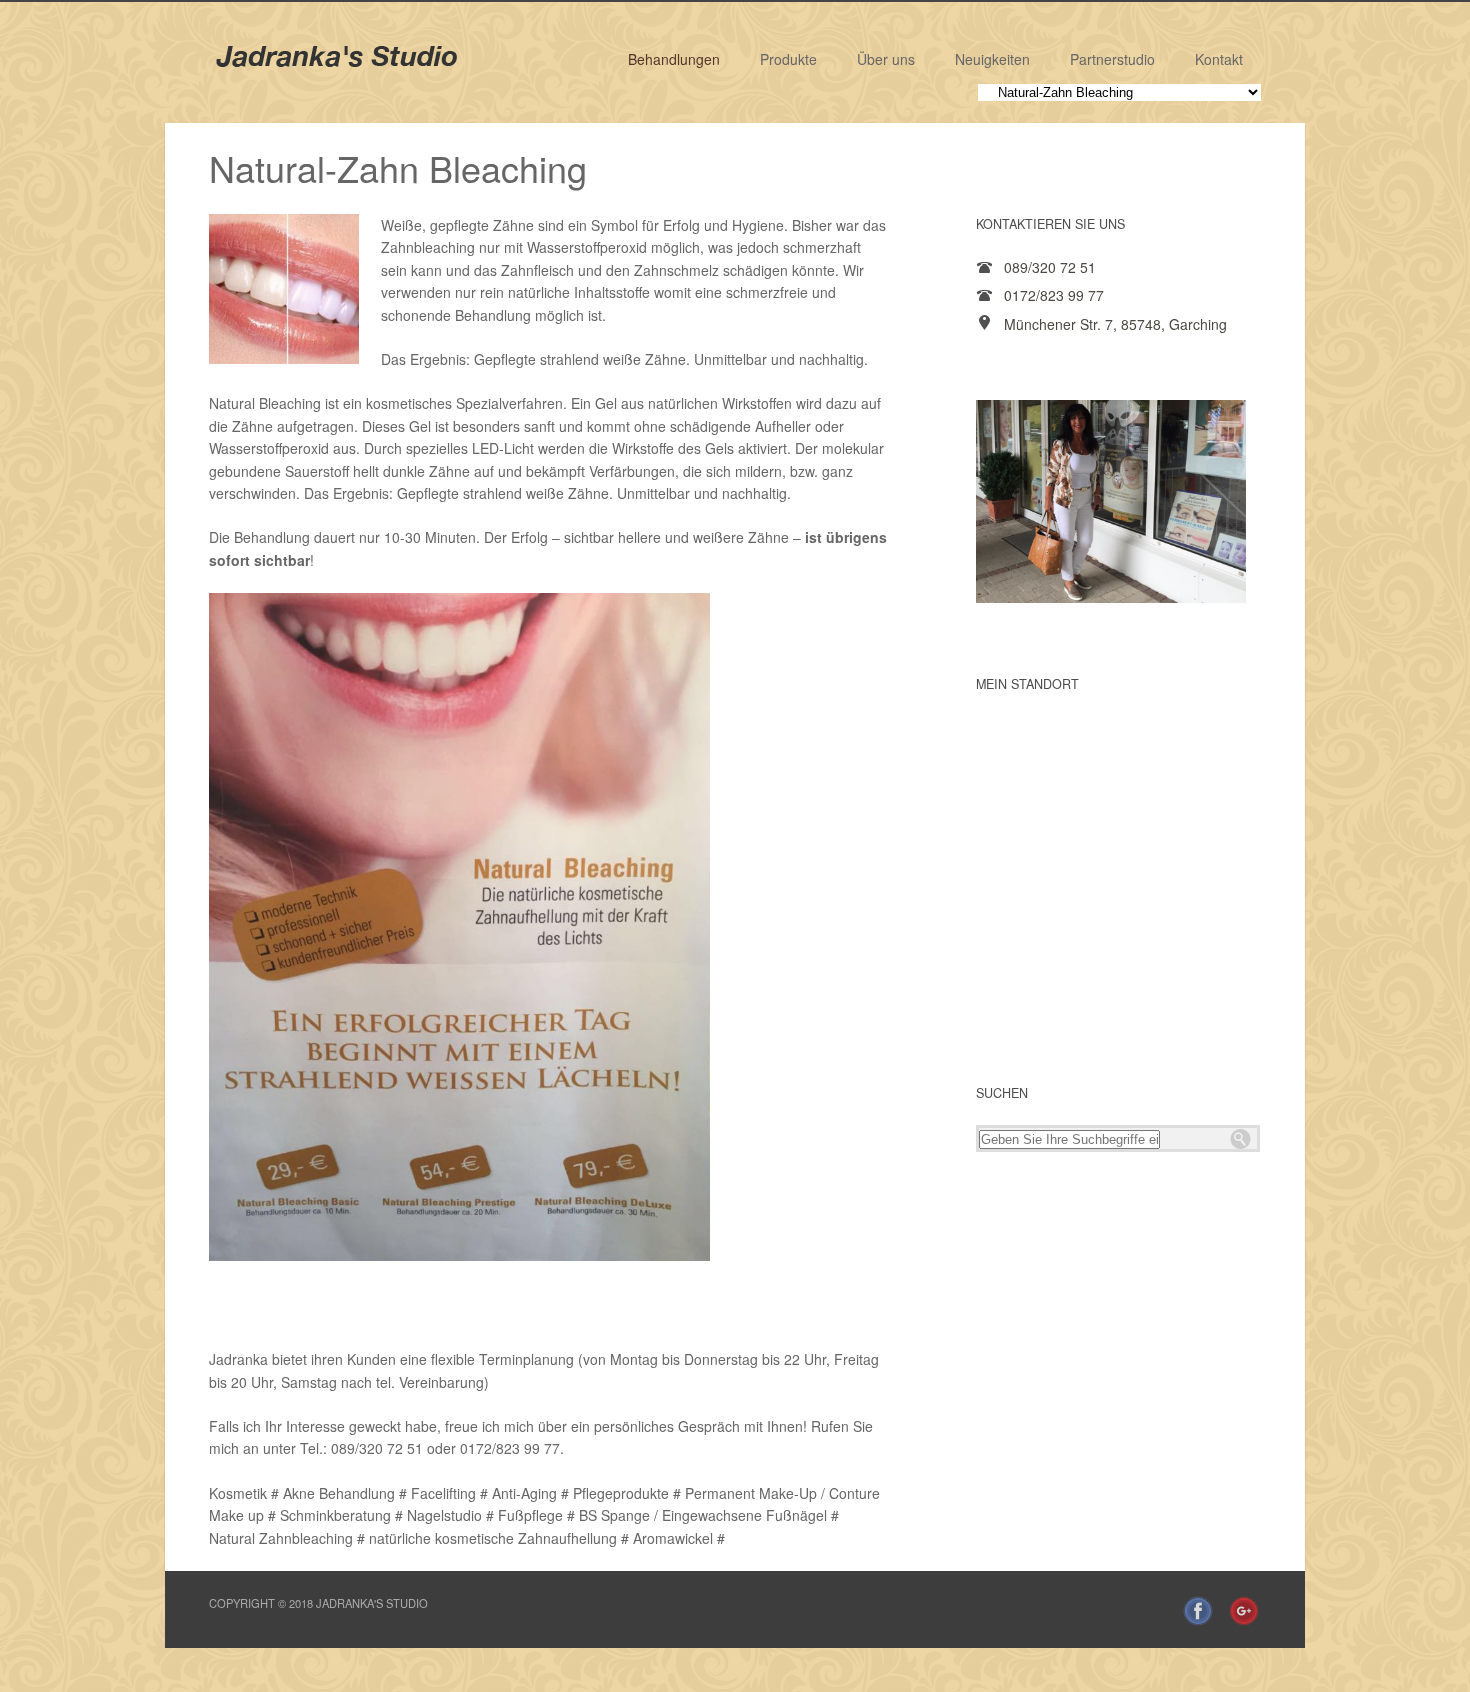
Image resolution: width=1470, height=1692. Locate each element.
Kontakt (1219, 59)
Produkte (788, 59)
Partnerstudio (1112, 59)
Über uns (886, 59)
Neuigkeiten (992, 59)
